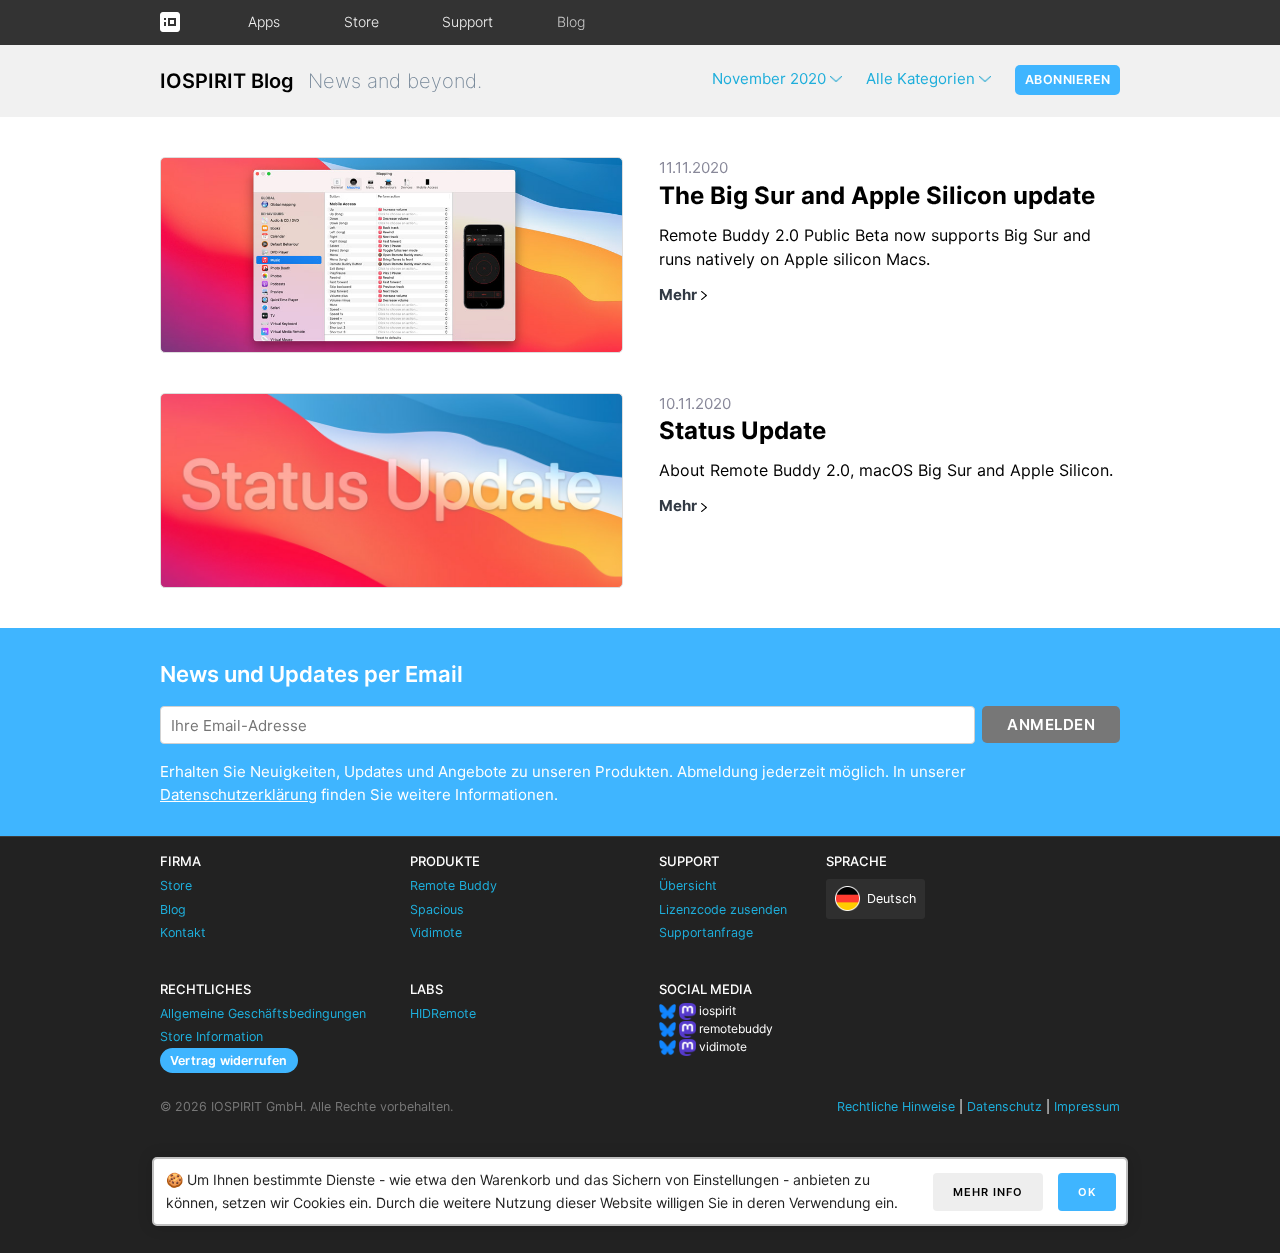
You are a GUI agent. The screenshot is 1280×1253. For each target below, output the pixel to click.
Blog (571, 21)
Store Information (211, 1036)
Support (467, 21)
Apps (264, 21)
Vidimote (436, 932)
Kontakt (183, 932)
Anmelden (1051, 724)
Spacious (437, 909)
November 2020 (769, 78)
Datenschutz (1004, 1106)
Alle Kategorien (920, 78)
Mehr (678, 294)
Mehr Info (988, 1192)
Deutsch (891, 898)
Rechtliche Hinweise (896, 1106)
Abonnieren (1068, 79)
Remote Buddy (453, 885)
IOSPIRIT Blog (227, 81)
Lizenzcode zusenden (723, 909)
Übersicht (688, 885)
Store (361, 21)
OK (1087, 1192)
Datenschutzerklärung (238, 794)
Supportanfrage (706, 932)
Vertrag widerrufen (229, 1060)
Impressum (1087, 1106)
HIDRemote (443, 1013)
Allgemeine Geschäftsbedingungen (263, 1013)
